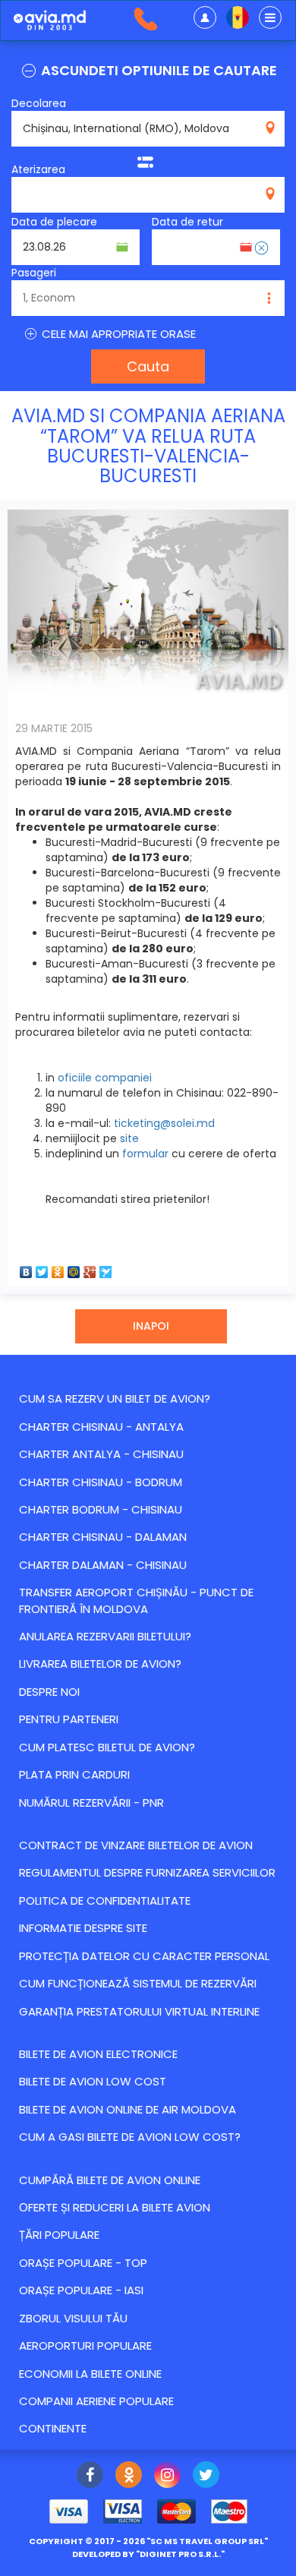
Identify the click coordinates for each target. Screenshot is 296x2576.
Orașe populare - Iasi (81, 2290)
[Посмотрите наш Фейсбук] (90, 2477)
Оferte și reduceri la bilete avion (115, 2207)
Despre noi (49, 1692)
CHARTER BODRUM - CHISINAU (101, 1509)
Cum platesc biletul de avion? (107, 1747)
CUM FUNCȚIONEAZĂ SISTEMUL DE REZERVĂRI (138, 1983)
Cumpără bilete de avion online (110, 2180)
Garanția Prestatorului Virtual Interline (139, 2011)
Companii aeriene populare (96, 2401)
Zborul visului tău (73, 2318)
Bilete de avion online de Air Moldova (128, 2109)
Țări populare (59, 2235)
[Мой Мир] (74, 1268)
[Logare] (205, 17)
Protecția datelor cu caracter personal (144, 1956)
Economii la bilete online (90, 2374)
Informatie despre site (83, 1928)
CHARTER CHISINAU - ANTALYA (101, 1427)
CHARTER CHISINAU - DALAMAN (103, 1537)
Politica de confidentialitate (105, 1900)
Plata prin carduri (74, 1774)
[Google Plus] (90, 1268)
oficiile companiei (105, 1078)
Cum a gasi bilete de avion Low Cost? (130, 2137)
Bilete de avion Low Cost (93, 2081)
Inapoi (151, 1326)
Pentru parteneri (69, 1719)
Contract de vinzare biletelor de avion (136, 1845)
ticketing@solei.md (164, 1123)
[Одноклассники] (58, 1268)
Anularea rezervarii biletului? (105, 1636)
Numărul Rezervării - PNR (91, 1803)
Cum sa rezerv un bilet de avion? (115, 1398)
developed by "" (148, 2554)
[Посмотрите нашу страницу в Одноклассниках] (129, 2477)
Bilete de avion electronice (98, 2054)
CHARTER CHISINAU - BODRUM (101, 1482)
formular (145, 1154)
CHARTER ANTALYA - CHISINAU (101, 1454)
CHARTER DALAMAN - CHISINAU (103, 1565)
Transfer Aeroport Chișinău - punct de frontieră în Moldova (136, 1600)
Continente (53, 2428)
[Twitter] (42, 1268)
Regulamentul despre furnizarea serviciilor (147, 1872)
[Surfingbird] (106, 1268)
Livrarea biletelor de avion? (100, 1664)
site (129, 1138)
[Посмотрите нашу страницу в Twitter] (206, 2477)
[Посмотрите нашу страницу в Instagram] (167, 2477)
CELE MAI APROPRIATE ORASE (117, 334)
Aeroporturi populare (85, 2346)
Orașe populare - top (83, 2263)
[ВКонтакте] (26, 1268)
